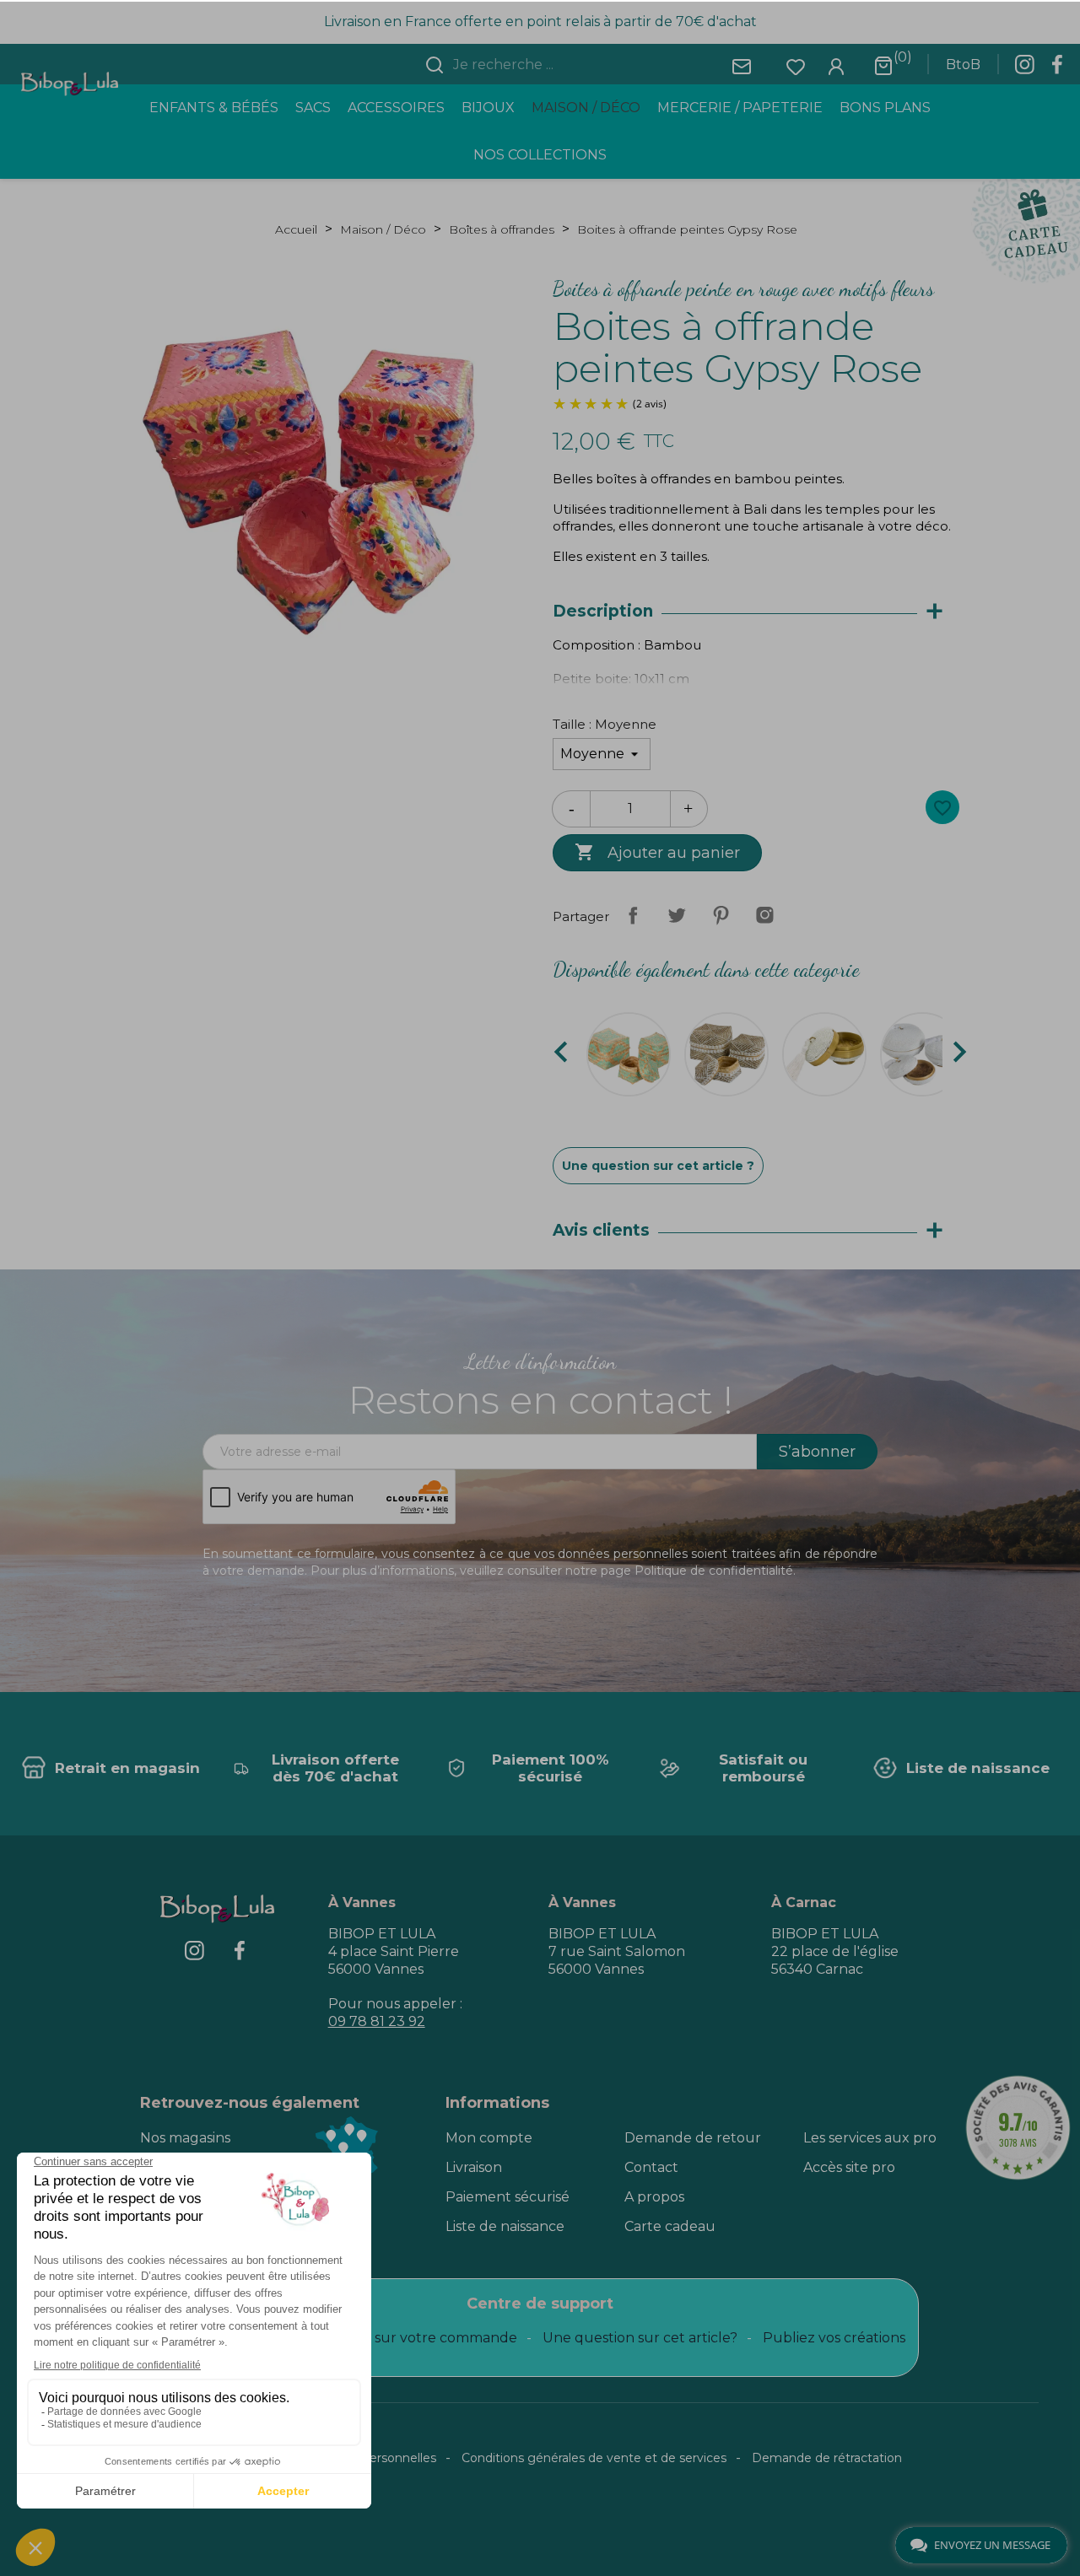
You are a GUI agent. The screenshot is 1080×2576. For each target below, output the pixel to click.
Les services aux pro (870, 2138)
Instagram (764, 915)
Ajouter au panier (657, 852)
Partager (633, 915)
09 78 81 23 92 (377, 2021)
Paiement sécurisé (508, 2197)
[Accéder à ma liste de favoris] (796, 65)
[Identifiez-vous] (836, 65)
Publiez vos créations (834, 2338)
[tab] (756, 612)
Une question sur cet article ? (658, 1166)
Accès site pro (849, 2167)
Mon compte (489, 2138)
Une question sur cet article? (640, 2338)
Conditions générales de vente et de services (594, 2458)
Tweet (677, 915)
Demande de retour (693, 2138)
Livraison (474, 2167)
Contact (651, 2167)
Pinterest (721, 915)
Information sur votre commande (404, 2338)
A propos (654, 2197)
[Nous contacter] (742, 65)
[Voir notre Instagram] (1024, 69)
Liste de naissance (505, 2226)
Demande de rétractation (827, 2458)
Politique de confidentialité (714, 1571)
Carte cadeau (670, 2226)
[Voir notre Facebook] (1057, 69)
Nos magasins (185, 2138)
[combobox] (550, 65)
